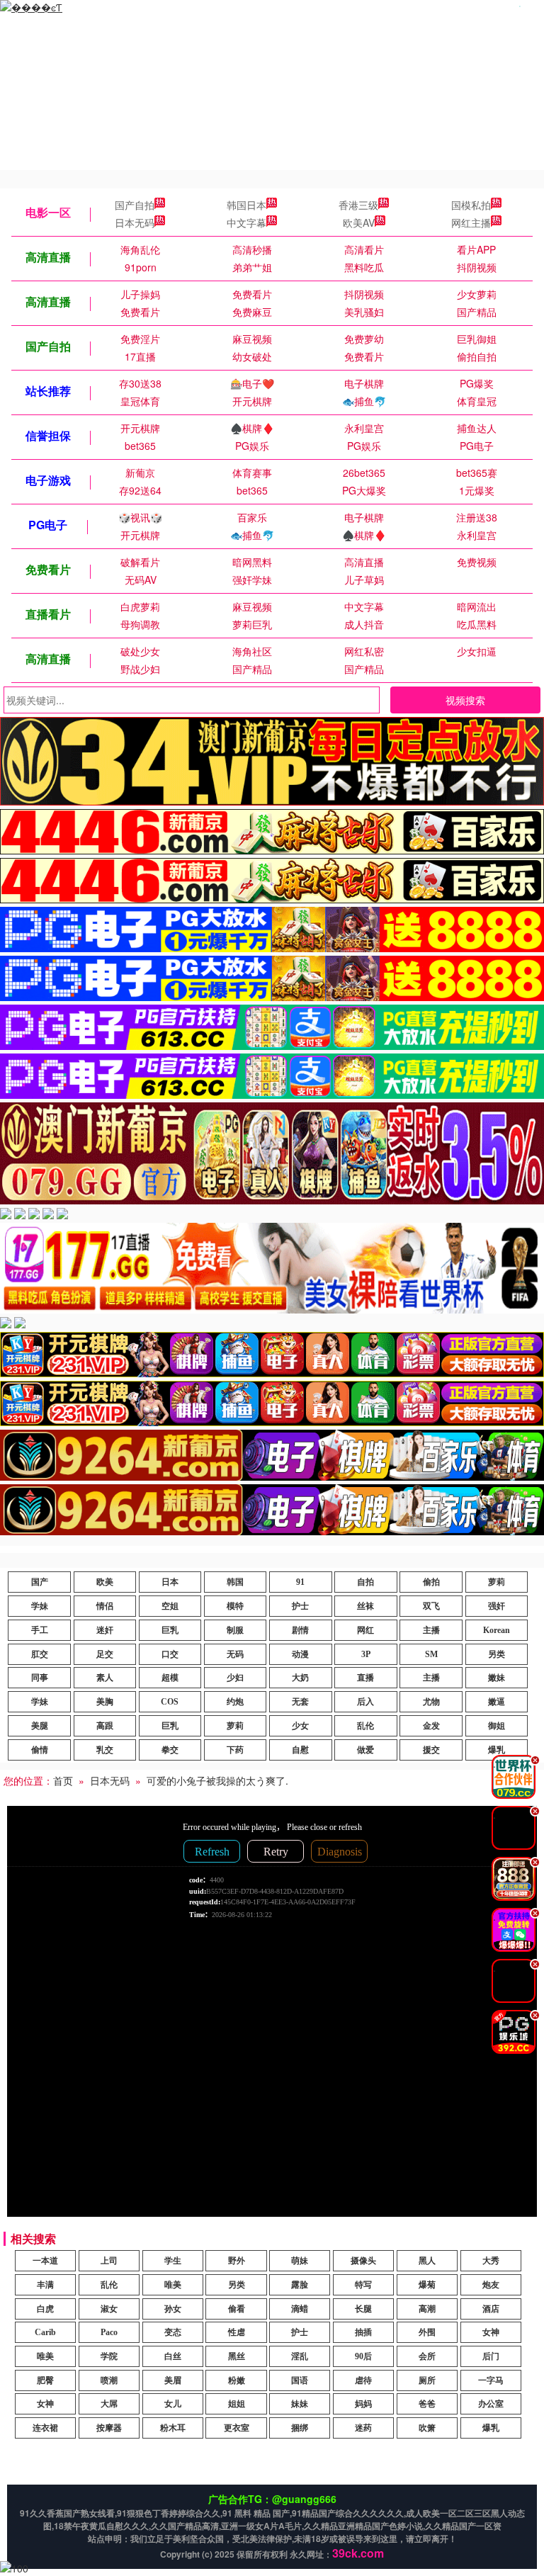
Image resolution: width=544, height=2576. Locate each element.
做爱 (365, 1750)
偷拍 (431, 1582)
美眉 (173, 2380)
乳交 (105, 1750)
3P (366, 1654)
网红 (365, 1630)
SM (431, 1654)
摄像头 (363, 2261)
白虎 (45, 2309)
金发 (431, 1726)
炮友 (491, 2285)
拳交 (170, 1750)
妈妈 (363, 2404)
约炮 (235, 1702)
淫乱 (300, 2356)
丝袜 (365, 1606)
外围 (427, 2332)
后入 (365, 1702)
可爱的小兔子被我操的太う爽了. (217, 1780)
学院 (109, 2356)
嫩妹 (497, 1678)
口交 (170, 1654)
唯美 (173, 2285)
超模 (170, 1678)
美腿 (40, 1726)
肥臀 (45, 2380)
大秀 (491, 2261)
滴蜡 (300, 2309)
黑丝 (237, 2356)
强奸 (497, 1606)
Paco (109, 2332)
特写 (363, 2285)
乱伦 (365, 1726)
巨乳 (170, 1630)
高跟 (105, 1726)
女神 (491, 2332)
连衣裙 (45, 2428)
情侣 (105, 1606)
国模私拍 (471, 205)
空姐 (170, 1606)
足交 (105, 1654)
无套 (300, 1702)
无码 (235, 1654)
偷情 (40, 1750)
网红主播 (471, 222)
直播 (365, 1678)
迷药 (363, 2428)
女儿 (173, 2404)
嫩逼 (497, 1702)
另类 (497, 1654)
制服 (235, 1630)
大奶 (300, 1678)
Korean (497, 1630)
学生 (173, 2261)
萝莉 (497, 1582)
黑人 (427, 2261)
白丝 (173, 2356)
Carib (45, 2332)
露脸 (300, 2285)
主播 (431, 1630)
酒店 (491, 2309)
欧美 (105, 1582)
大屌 (109, 2404)
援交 (431, 1750)
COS (170, 1702)
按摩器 (109, 2428)
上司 (109, 2261)
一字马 (491, 2380)
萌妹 (300, 2261)
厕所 (427, 2380)
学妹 (40, 1606)
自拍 (365, 1582)
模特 (235, 1606)
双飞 (431, 1606)
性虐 (237, 2332)
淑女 (109, 2309)
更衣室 (237, 2428)
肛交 (40, 1654)
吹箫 (427, 2428)
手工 (40, 1630)
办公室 (491, 2404)
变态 (173, 2332)
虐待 (363, 2380)
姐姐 (237, 2404)
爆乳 (491, 2428)
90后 (363, 2356)
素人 (105, 1678)
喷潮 (109, 2380)
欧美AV (359, 222)
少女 (300, 1726)
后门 (491, 2356)
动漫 (300, 1654)
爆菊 (427, 2285)
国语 (300, 2380)
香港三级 (358, 205)
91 (300, 1582)
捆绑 (300, 2428)
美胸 (105, 1702)
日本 (170, 1582)
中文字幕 (246, 222)
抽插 (363, 2332)
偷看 (237, 2309)
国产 (40, 1582)
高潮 (427, 2309)
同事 (40, 1678)
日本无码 (135, 222)
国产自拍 (135, 205)
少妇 (235, 1678)
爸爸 (427, 2404)
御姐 (497, 1726)
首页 (63, 1780)
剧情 (300, 1630)
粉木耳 (173, 2428)
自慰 (300, 1750)
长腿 (363, 2309)
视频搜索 (465, 700)
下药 (235, 1750)
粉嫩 (237, 2380)
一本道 (45, 2261)
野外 (237, 2261)
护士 (300, 1606)
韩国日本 (246, 205)
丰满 (45, 2285)
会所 (427, 2356)
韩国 (235, 1582)
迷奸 (105, 1630)
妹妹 (300, 2404)
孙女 (173, 2309)
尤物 (431, 1702)
